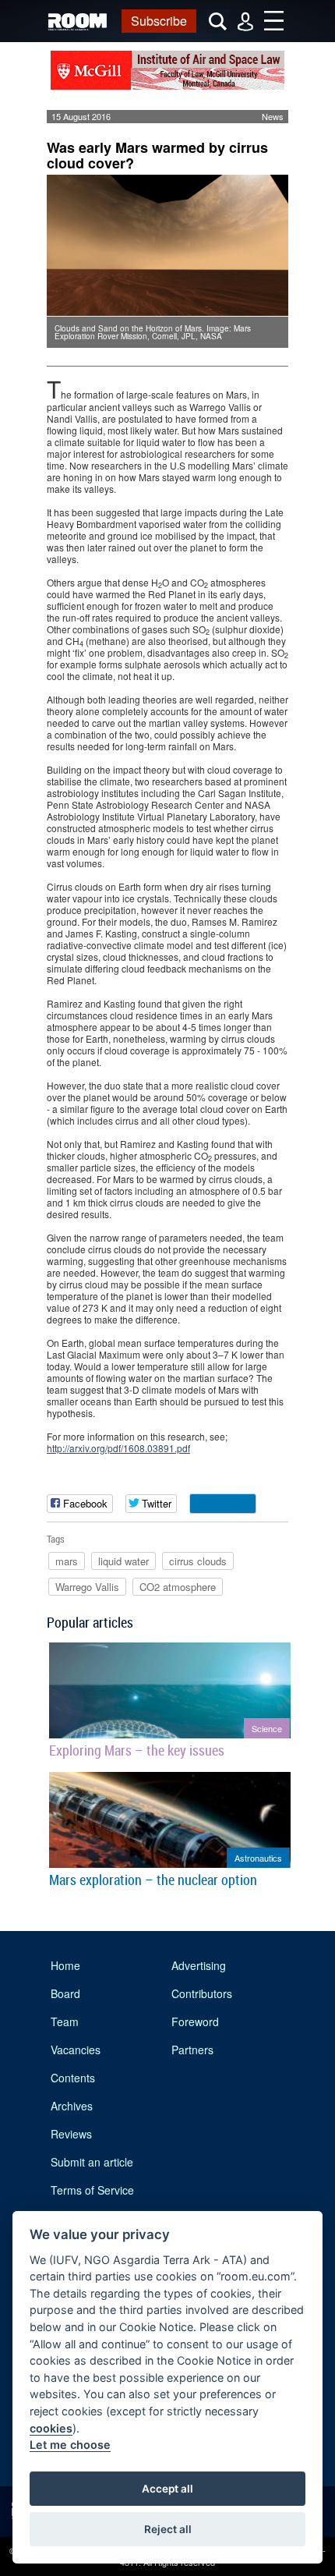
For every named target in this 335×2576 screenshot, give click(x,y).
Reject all (168, 2529)
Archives (72, 2106)
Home (65, 1965)
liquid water (123, 1561)
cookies (51, 2428)
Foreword (195, 2021)
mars (67, 1561)
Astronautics (258, 1858)
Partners (192, 2050)
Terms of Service (92, 2190)
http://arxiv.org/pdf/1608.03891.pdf (118, 1448)
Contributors (202, 1993)
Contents (73, 2078)
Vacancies (76, 2050)
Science (267, 1728)
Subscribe (159, 21)
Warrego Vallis (87, 1587)
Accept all (167, 2489)
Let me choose (70, 2445)
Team (65, 2021)
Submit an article (92, 2162)
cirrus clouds (198, 1561)
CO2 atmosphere (178, 1587)
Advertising (199, 1965)
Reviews (71, 2134)
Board (65, 1993)
